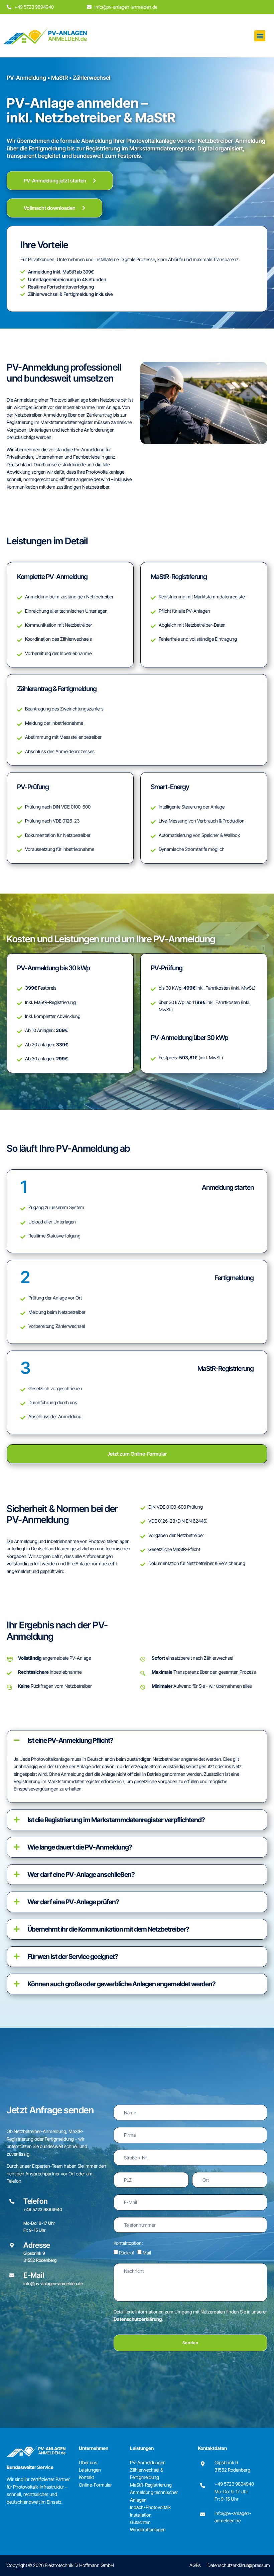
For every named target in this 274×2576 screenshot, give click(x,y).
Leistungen (90, 2470)
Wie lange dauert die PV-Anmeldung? (80, 1847)
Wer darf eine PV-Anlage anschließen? (81, 1875)
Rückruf (126, 2253)
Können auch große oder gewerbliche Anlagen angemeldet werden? (121, 1984)
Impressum (259, 2565)
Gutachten (140, 2522)
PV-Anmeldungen (148, 2462)
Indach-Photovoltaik (150, 2507)
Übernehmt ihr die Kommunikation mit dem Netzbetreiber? (108, 1929)
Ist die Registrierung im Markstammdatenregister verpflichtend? (116, 1820)
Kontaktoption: (128, 2243)
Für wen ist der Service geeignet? (73, 1957)
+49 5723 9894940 (234, 2484)
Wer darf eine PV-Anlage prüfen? (73, 1902)
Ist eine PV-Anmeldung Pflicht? (70, 1740)
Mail (147, 2253)
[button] (260, 36)
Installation (141, 2515)
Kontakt (86, 2477)
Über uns (88, 2462)
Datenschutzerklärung (138, 2319)
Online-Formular (95, 2485)
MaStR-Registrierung (151, 2485)
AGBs (195, 2565)
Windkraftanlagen (148, 2529)
